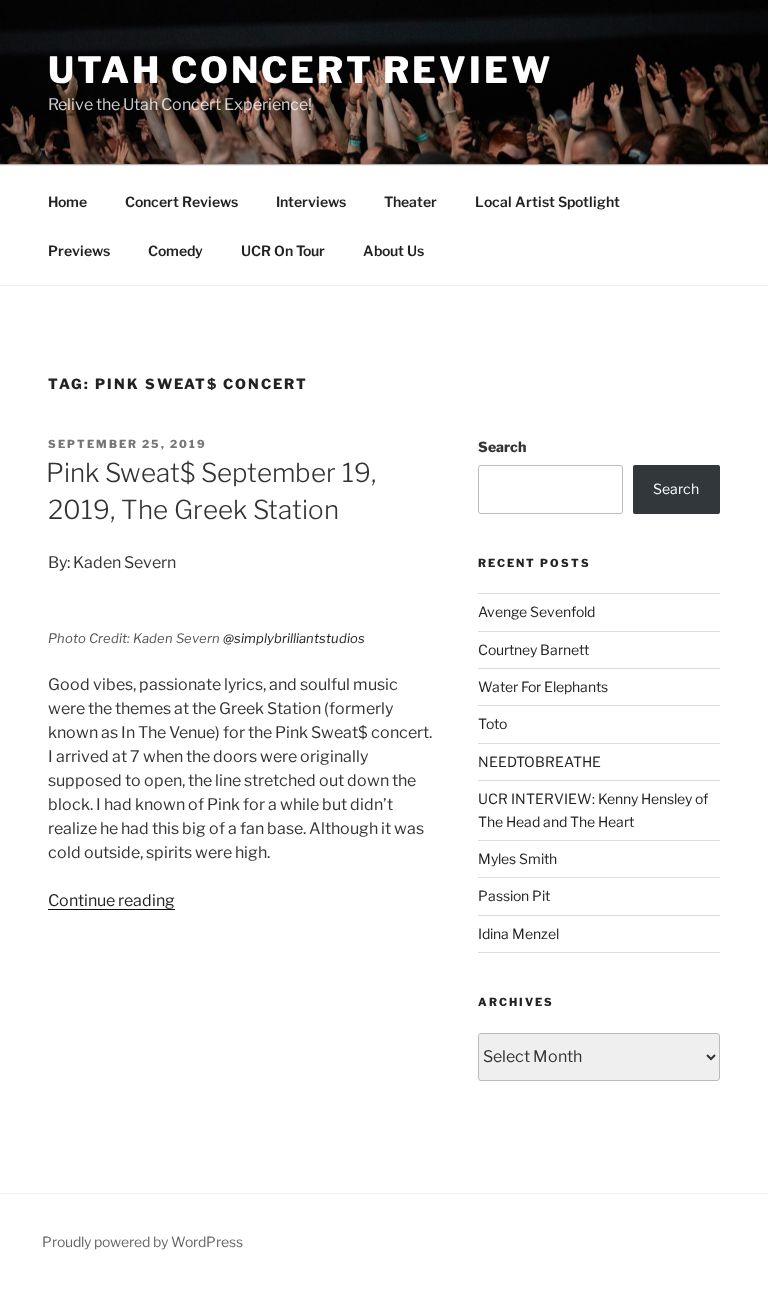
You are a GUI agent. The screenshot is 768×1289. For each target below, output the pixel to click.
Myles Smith (517, 858)
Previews (79, 250)
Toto (492, 723)
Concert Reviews (181, 201)
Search (502, 446)
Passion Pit (514, 895)
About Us (393, 250)
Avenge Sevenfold (536, 611)
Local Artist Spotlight (547, 201)
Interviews (311, 201)
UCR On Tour (283, 250)
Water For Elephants (543, 686)
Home (67, 201)
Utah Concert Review (300, 70)
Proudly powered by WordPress (142, 1241)
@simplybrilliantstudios (294, 638)
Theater (410, 201)
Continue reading (111, 900)
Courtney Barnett (533, 649)
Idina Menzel (518, 933)
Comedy (175, 250)
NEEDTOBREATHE (539, 761)
